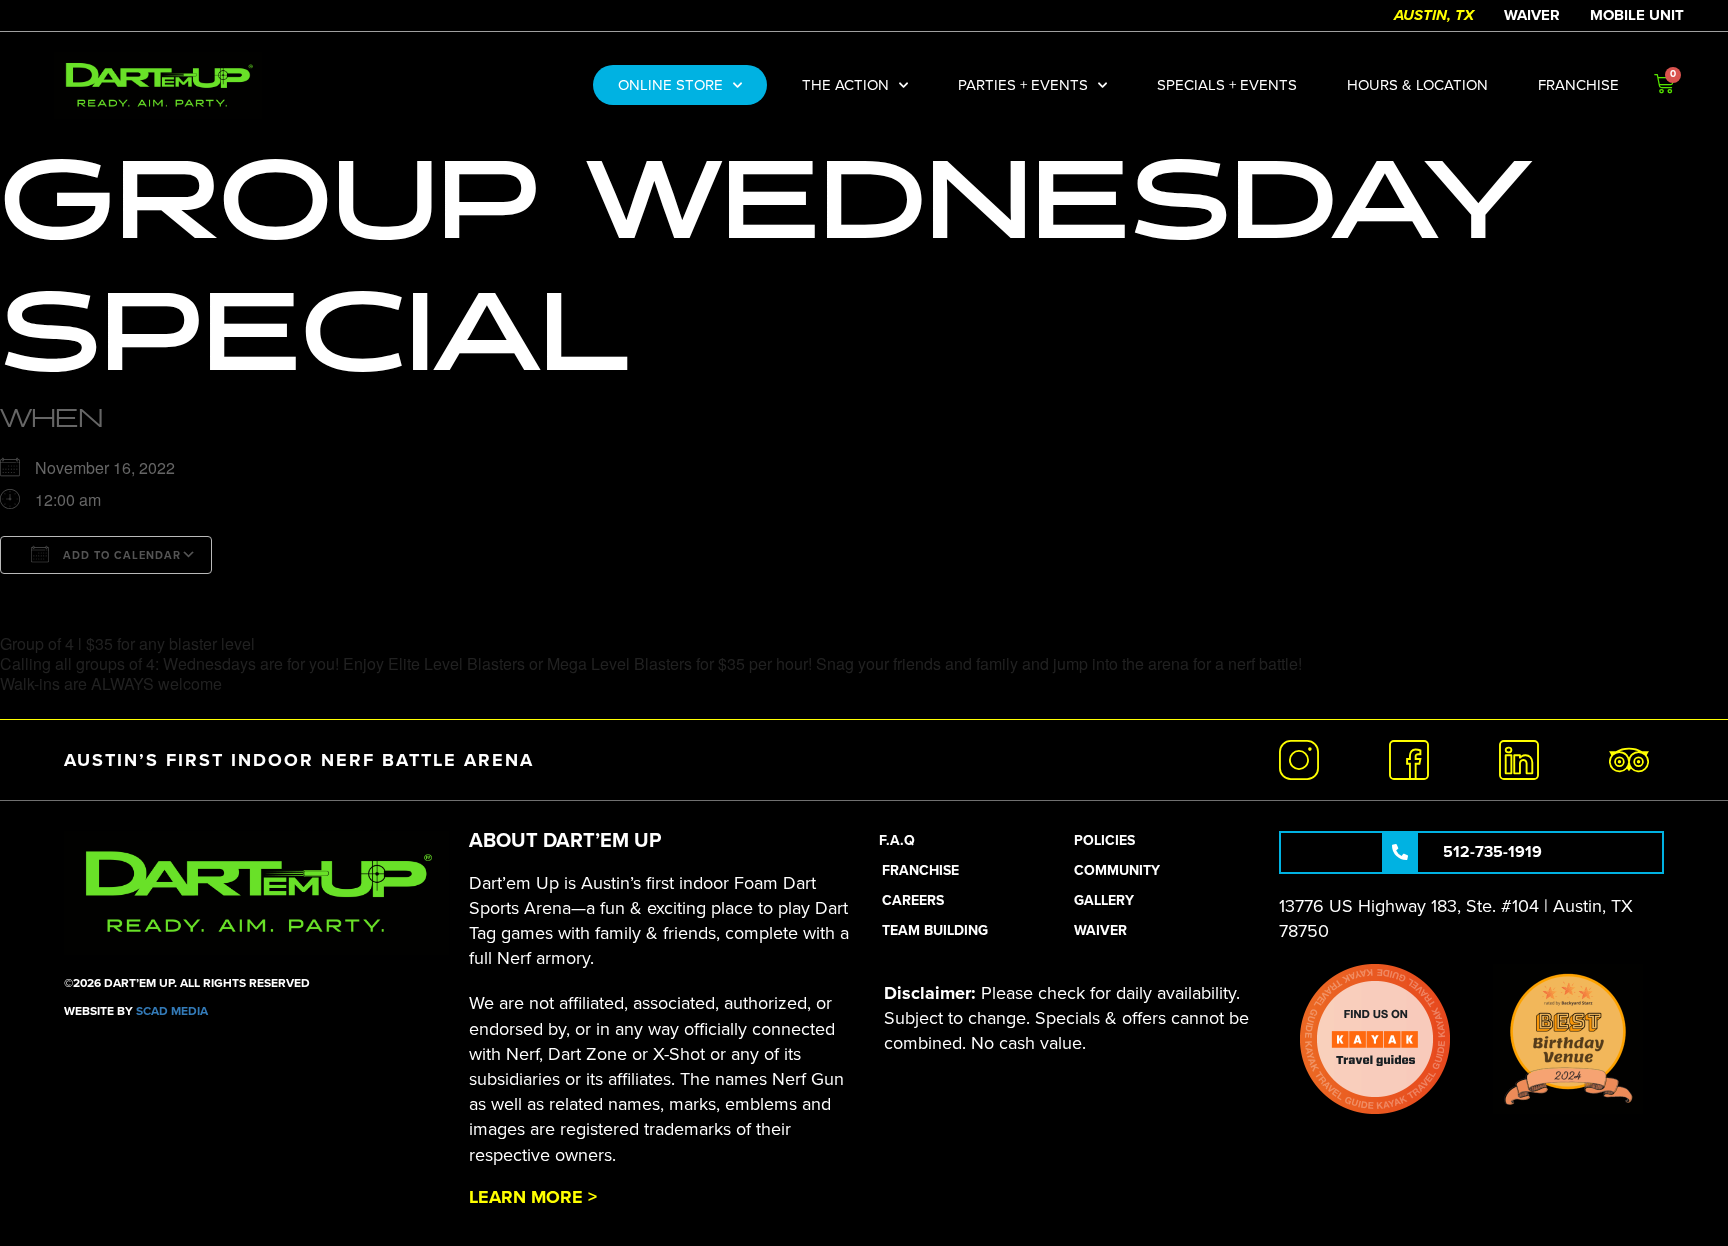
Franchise (1578, 85)
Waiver (1532, 15)
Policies (1104, 840)
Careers (913, 900)
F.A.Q (897, 840)
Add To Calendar (120, 555)
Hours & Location (1417, 85)
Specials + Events (1227, 85)
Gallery (1104, 900)
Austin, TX (1434, 15)
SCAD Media (172, 1011)
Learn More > (533, 1197)
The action (845, 85)
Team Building (935, 930)
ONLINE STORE (670, 85)
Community (1117, 870)
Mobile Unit (1637, 15)
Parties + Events (1023, 85)
